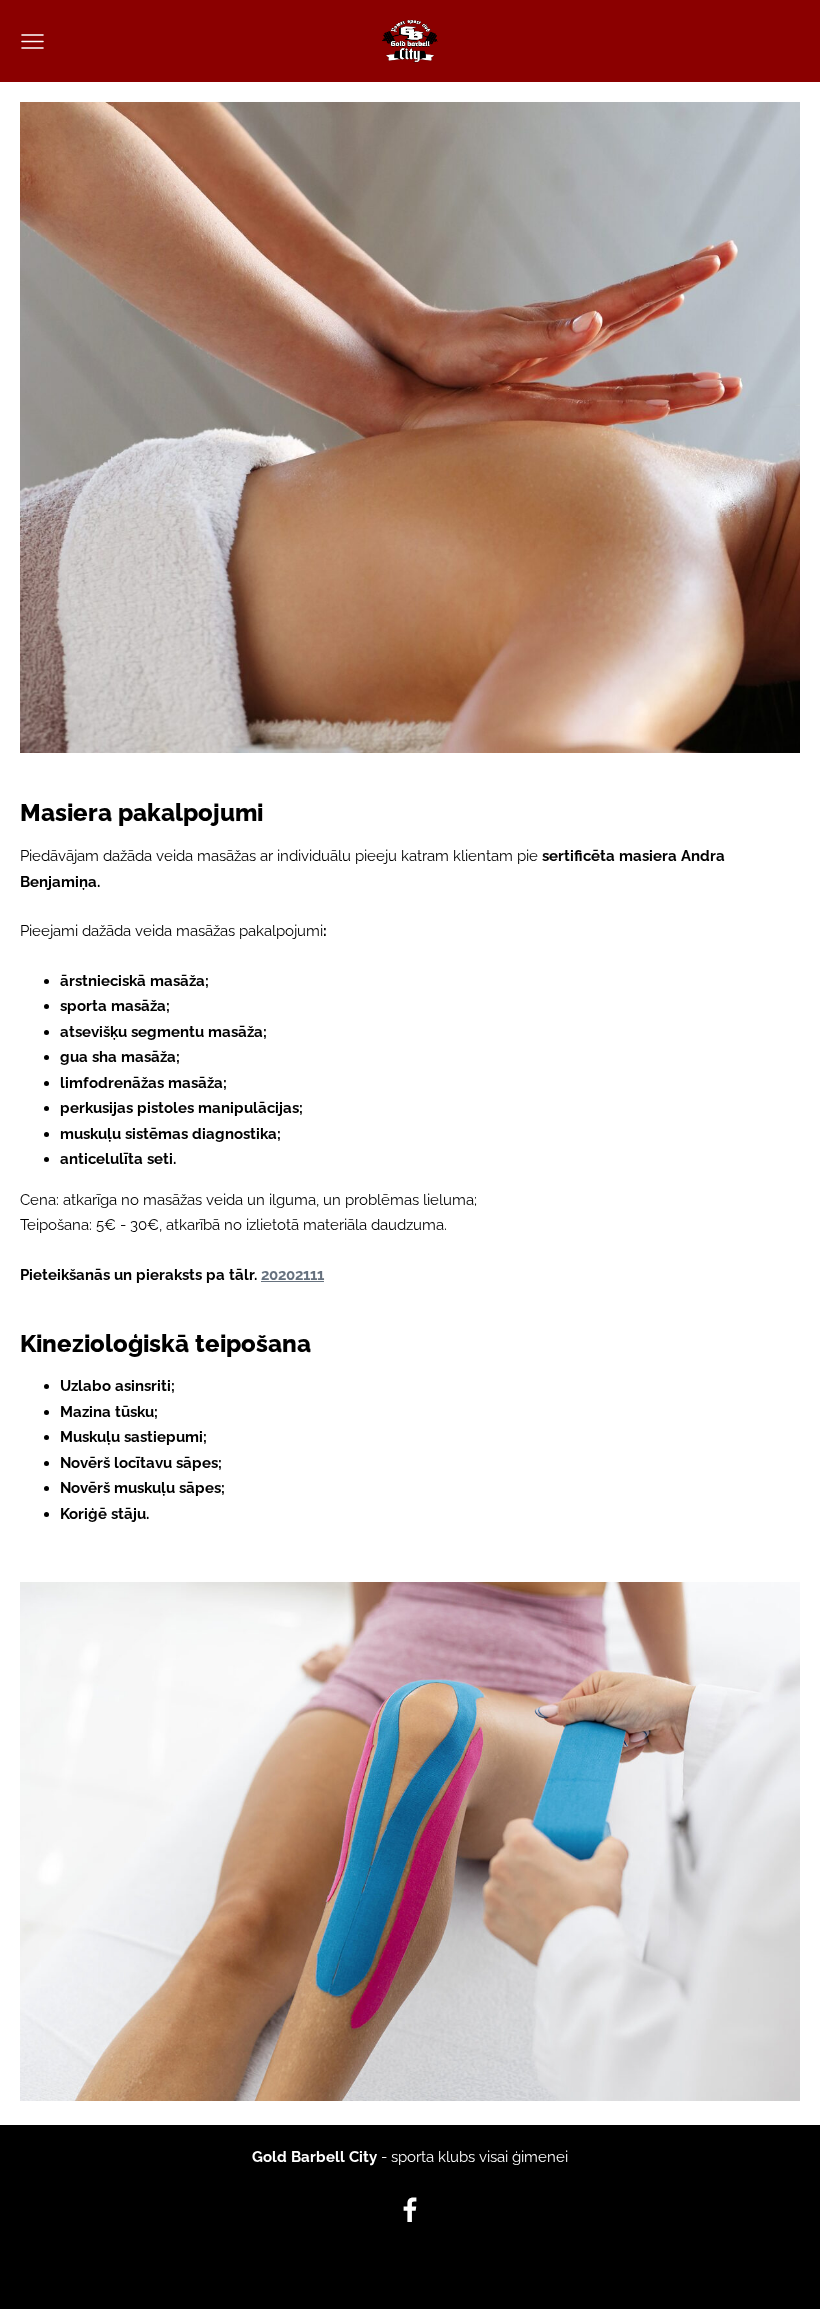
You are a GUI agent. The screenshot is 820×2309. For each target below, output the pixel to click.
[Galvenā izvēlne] (32, 41)
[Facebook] (410, 2210)
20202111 (292, 1275)
